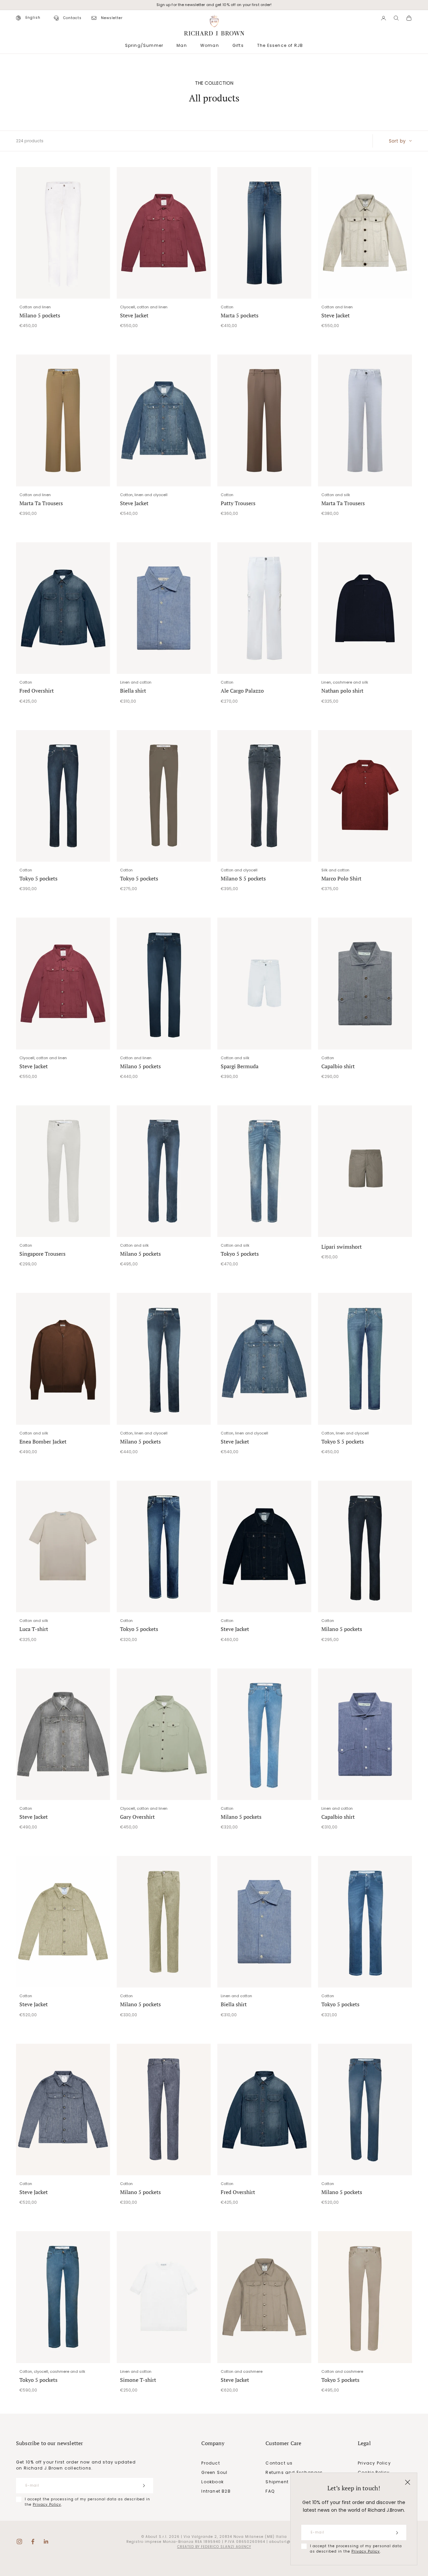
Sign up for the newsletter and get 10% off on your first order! (214, 5)
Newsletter (112, 18)
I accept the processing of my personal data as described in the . (356, 2549)
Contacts (72, 18)
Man (182, 45)
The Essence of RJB (280, 45)
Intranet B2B (216, 2491)
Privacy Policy (366, 2551)
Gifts (238, 45)
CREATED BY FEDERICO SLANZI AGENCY (214, 2547)
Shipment (277, 2482)
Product (210, 2463)
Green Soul (214, 2472)
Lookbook (212, 2482)
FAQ (270, 2491)
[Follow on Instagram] (19, 2542)
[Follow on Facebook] (33, 2542)
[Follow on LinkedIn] (46, 2542)
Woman (210, 45)
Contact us (279, 2463)
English (33, 18)
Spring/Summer (144, 45)
